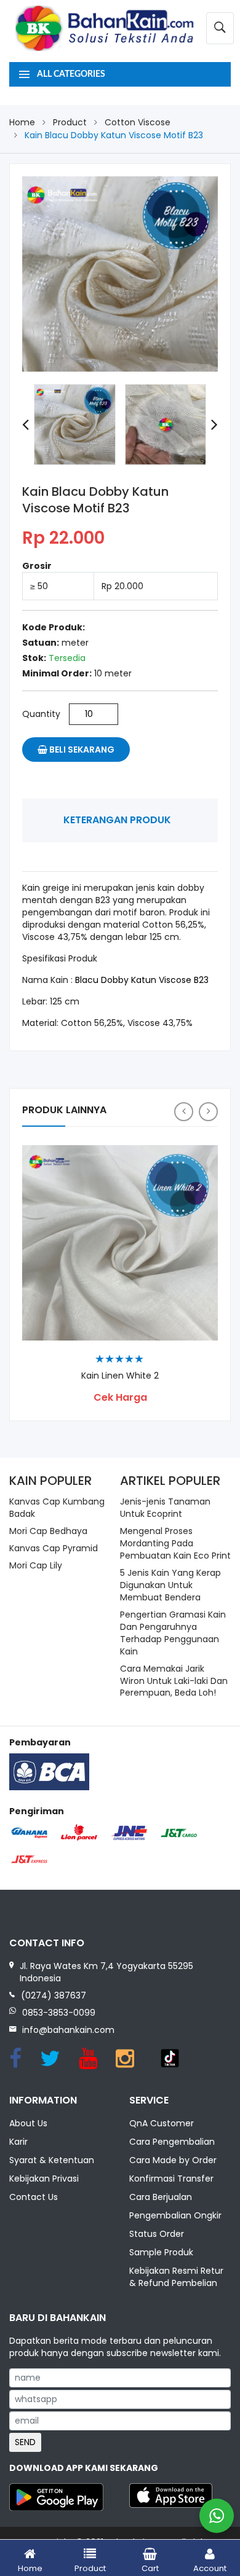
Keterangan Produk (117, 820)
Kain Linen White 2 (120, 1376)
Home (22, 122)
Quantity (41, 714)
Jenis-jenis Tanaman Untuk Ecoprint (165, 1508)
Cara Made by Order (173, 2160)
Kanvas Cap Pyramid (54, 1548)
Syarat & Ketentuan (52, 2160)
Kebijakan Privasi (44, 2179)
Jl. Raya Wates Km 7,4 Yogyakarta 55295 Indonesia (106, 1972)
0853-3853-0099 (59, 2013)
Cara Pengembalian (172, 2142)
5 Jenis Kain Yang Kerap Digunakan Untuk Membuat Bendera (170, 1585)
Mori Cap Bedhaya (48, 1531)
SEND (25, 2442)
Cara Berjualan (161, 2197)
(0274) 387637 (54, 1995)
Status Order (157, 2234)
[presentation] (26, 425)
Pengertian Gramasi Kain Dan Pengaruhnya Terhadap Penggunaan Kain (173, 1633)
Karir (18, 2142)
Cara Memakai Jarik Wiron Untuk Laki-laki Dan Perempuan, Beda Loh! (174, 1681)
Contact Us (34, 2197)
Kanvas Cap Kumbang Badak (57, 1508)
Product (70, 122)
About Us (28, 2123)
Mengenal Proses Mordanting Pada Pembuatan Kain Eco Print (175, 1543)
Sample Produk (161, 2252)
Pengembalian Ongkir (175, 2215)
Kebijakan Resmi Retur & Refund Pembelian (176, 2277)
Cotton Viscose (138, 122)
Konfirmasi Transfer (171, 2179)
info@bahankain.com (68, 2030)
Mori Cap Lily (36, 1565)
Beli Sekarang (81, 750)
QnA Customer (162, 2123)
